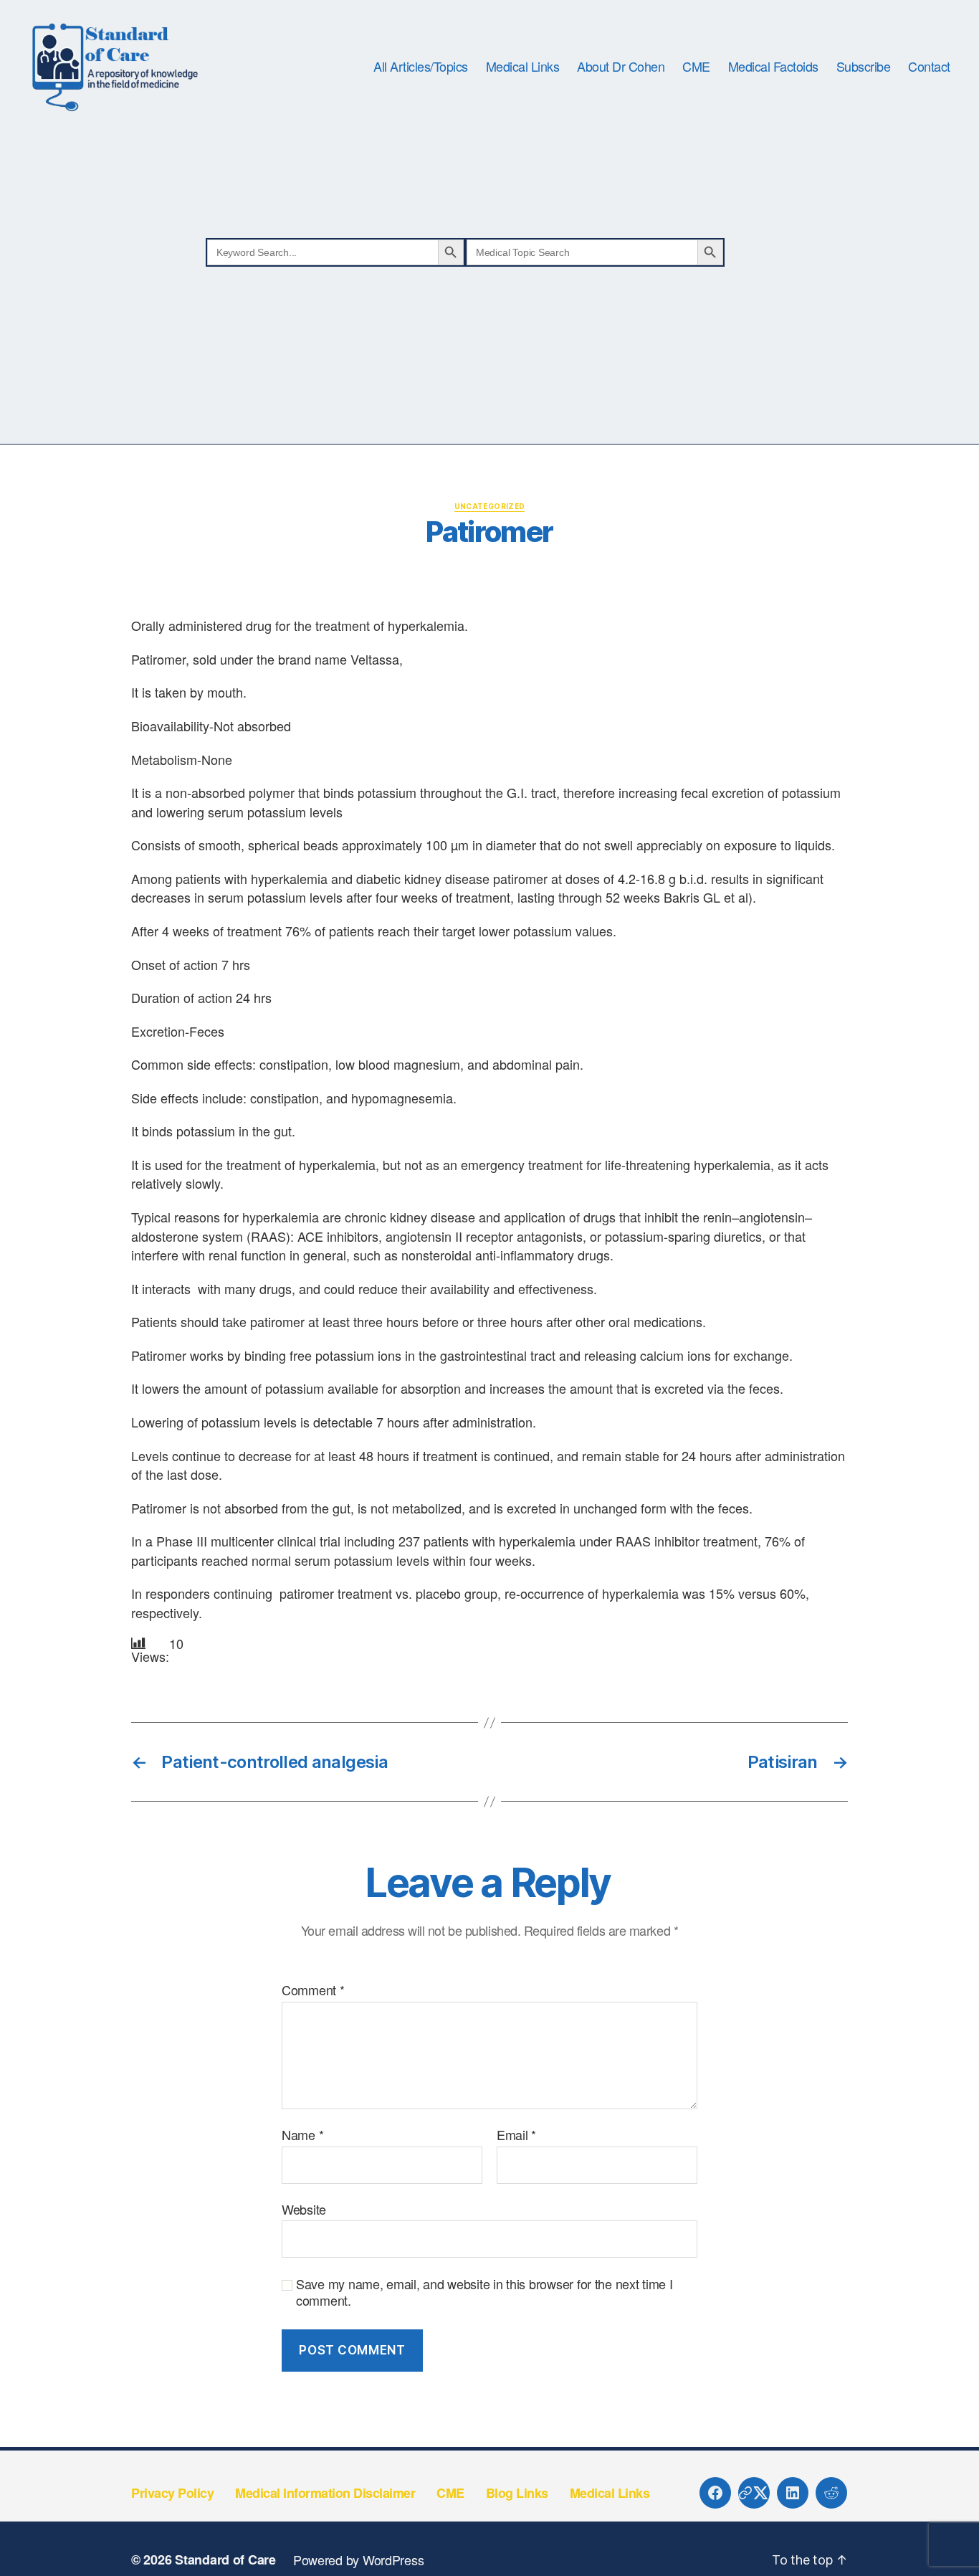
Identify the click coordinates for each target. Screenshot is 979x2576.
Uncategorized (490, 506)
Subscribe (864, 67)
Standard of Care (225, 2560)
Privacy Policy (172, 2493)
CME (696, 67)
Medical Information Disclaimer (325, 2493)
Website (304, 2208)
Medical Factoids (773, 67)
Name (302, 2135)
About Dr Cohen (621, 67)
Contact (929, 67)
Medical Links (523, 67)
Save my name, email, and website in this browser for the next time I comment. (484, 2292)
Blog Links (517, 2493)
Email (516, 2135)
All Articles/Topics (421, 67)
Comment (313, 1990)
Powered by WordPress (359, 2560)
